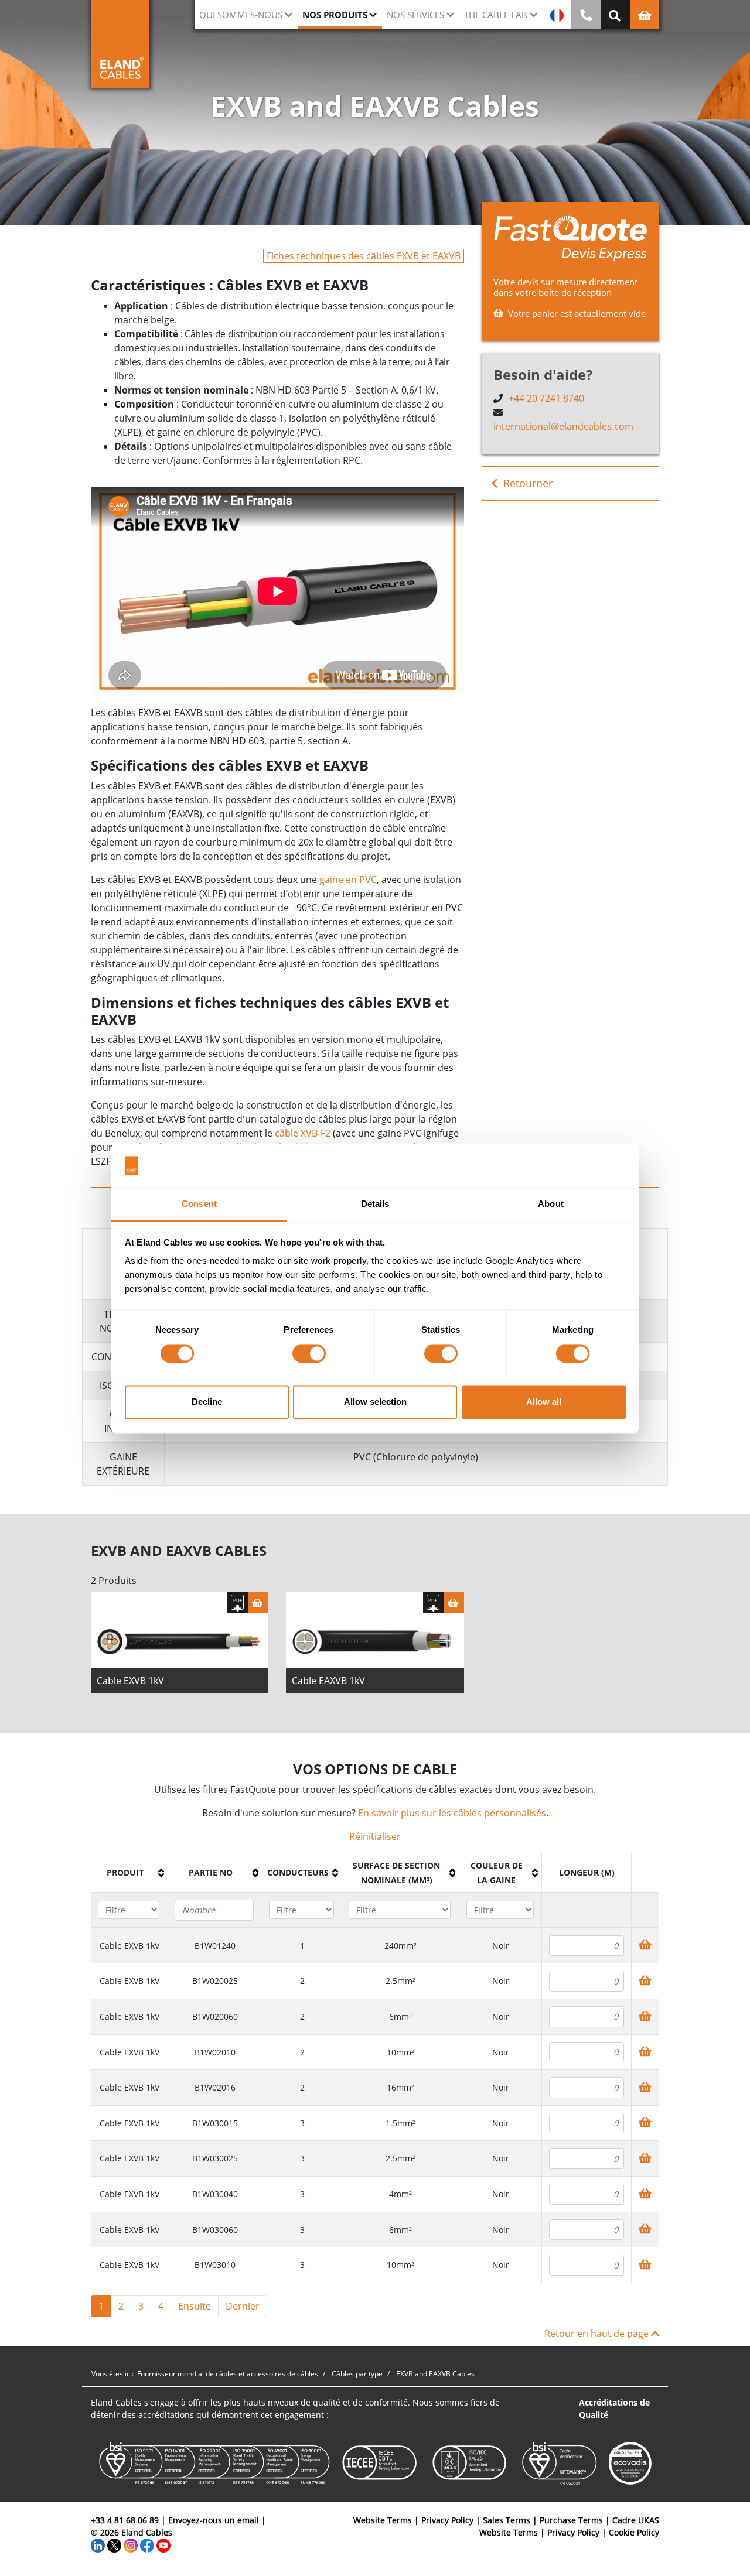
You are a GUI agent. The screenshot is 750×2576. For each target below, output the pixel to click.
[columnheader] (130, 1873)
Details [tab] (375, 1204)
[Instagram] (131, 2545)
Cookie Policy (634, 2532)
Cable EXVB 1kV (130, 1681)
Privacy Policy (447, 2520)
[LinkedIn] (98, 2545)
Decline (207, 1402)
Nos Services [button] (415, 15)
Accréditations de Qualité (614, 2409)
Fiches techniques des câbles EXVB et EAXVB (364, 256)
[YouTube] (163, 2545)
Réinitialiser (375, 1836)
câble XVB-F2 (303, 1133)
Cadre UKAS (636, 2520)
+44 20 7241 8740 (546, 398)
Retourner (528, 483)
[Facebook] (147, 2545)
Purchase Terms (571, 2520)
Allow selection (375, 1402)
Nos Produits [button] (335, 15)
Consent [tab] (199, 1204)
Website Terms (383, 2520)
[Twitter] (114, 2545)
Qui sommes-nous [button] (241, 15)
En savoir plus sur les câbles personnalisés (452, 1813)
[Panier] (258, 1602)
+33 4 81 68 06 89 (125, 2520)
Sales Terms (507, 2520)
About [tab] (551, 1204)
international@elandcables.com (563, 426)
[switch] (309, 1353)
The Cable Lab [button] (496, 15)
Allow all (544, 1402)
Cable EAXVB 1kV (328, 1681)
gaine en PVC (348, 880)
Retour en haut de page (598, 2334)
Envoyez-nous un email (214, 2520)
